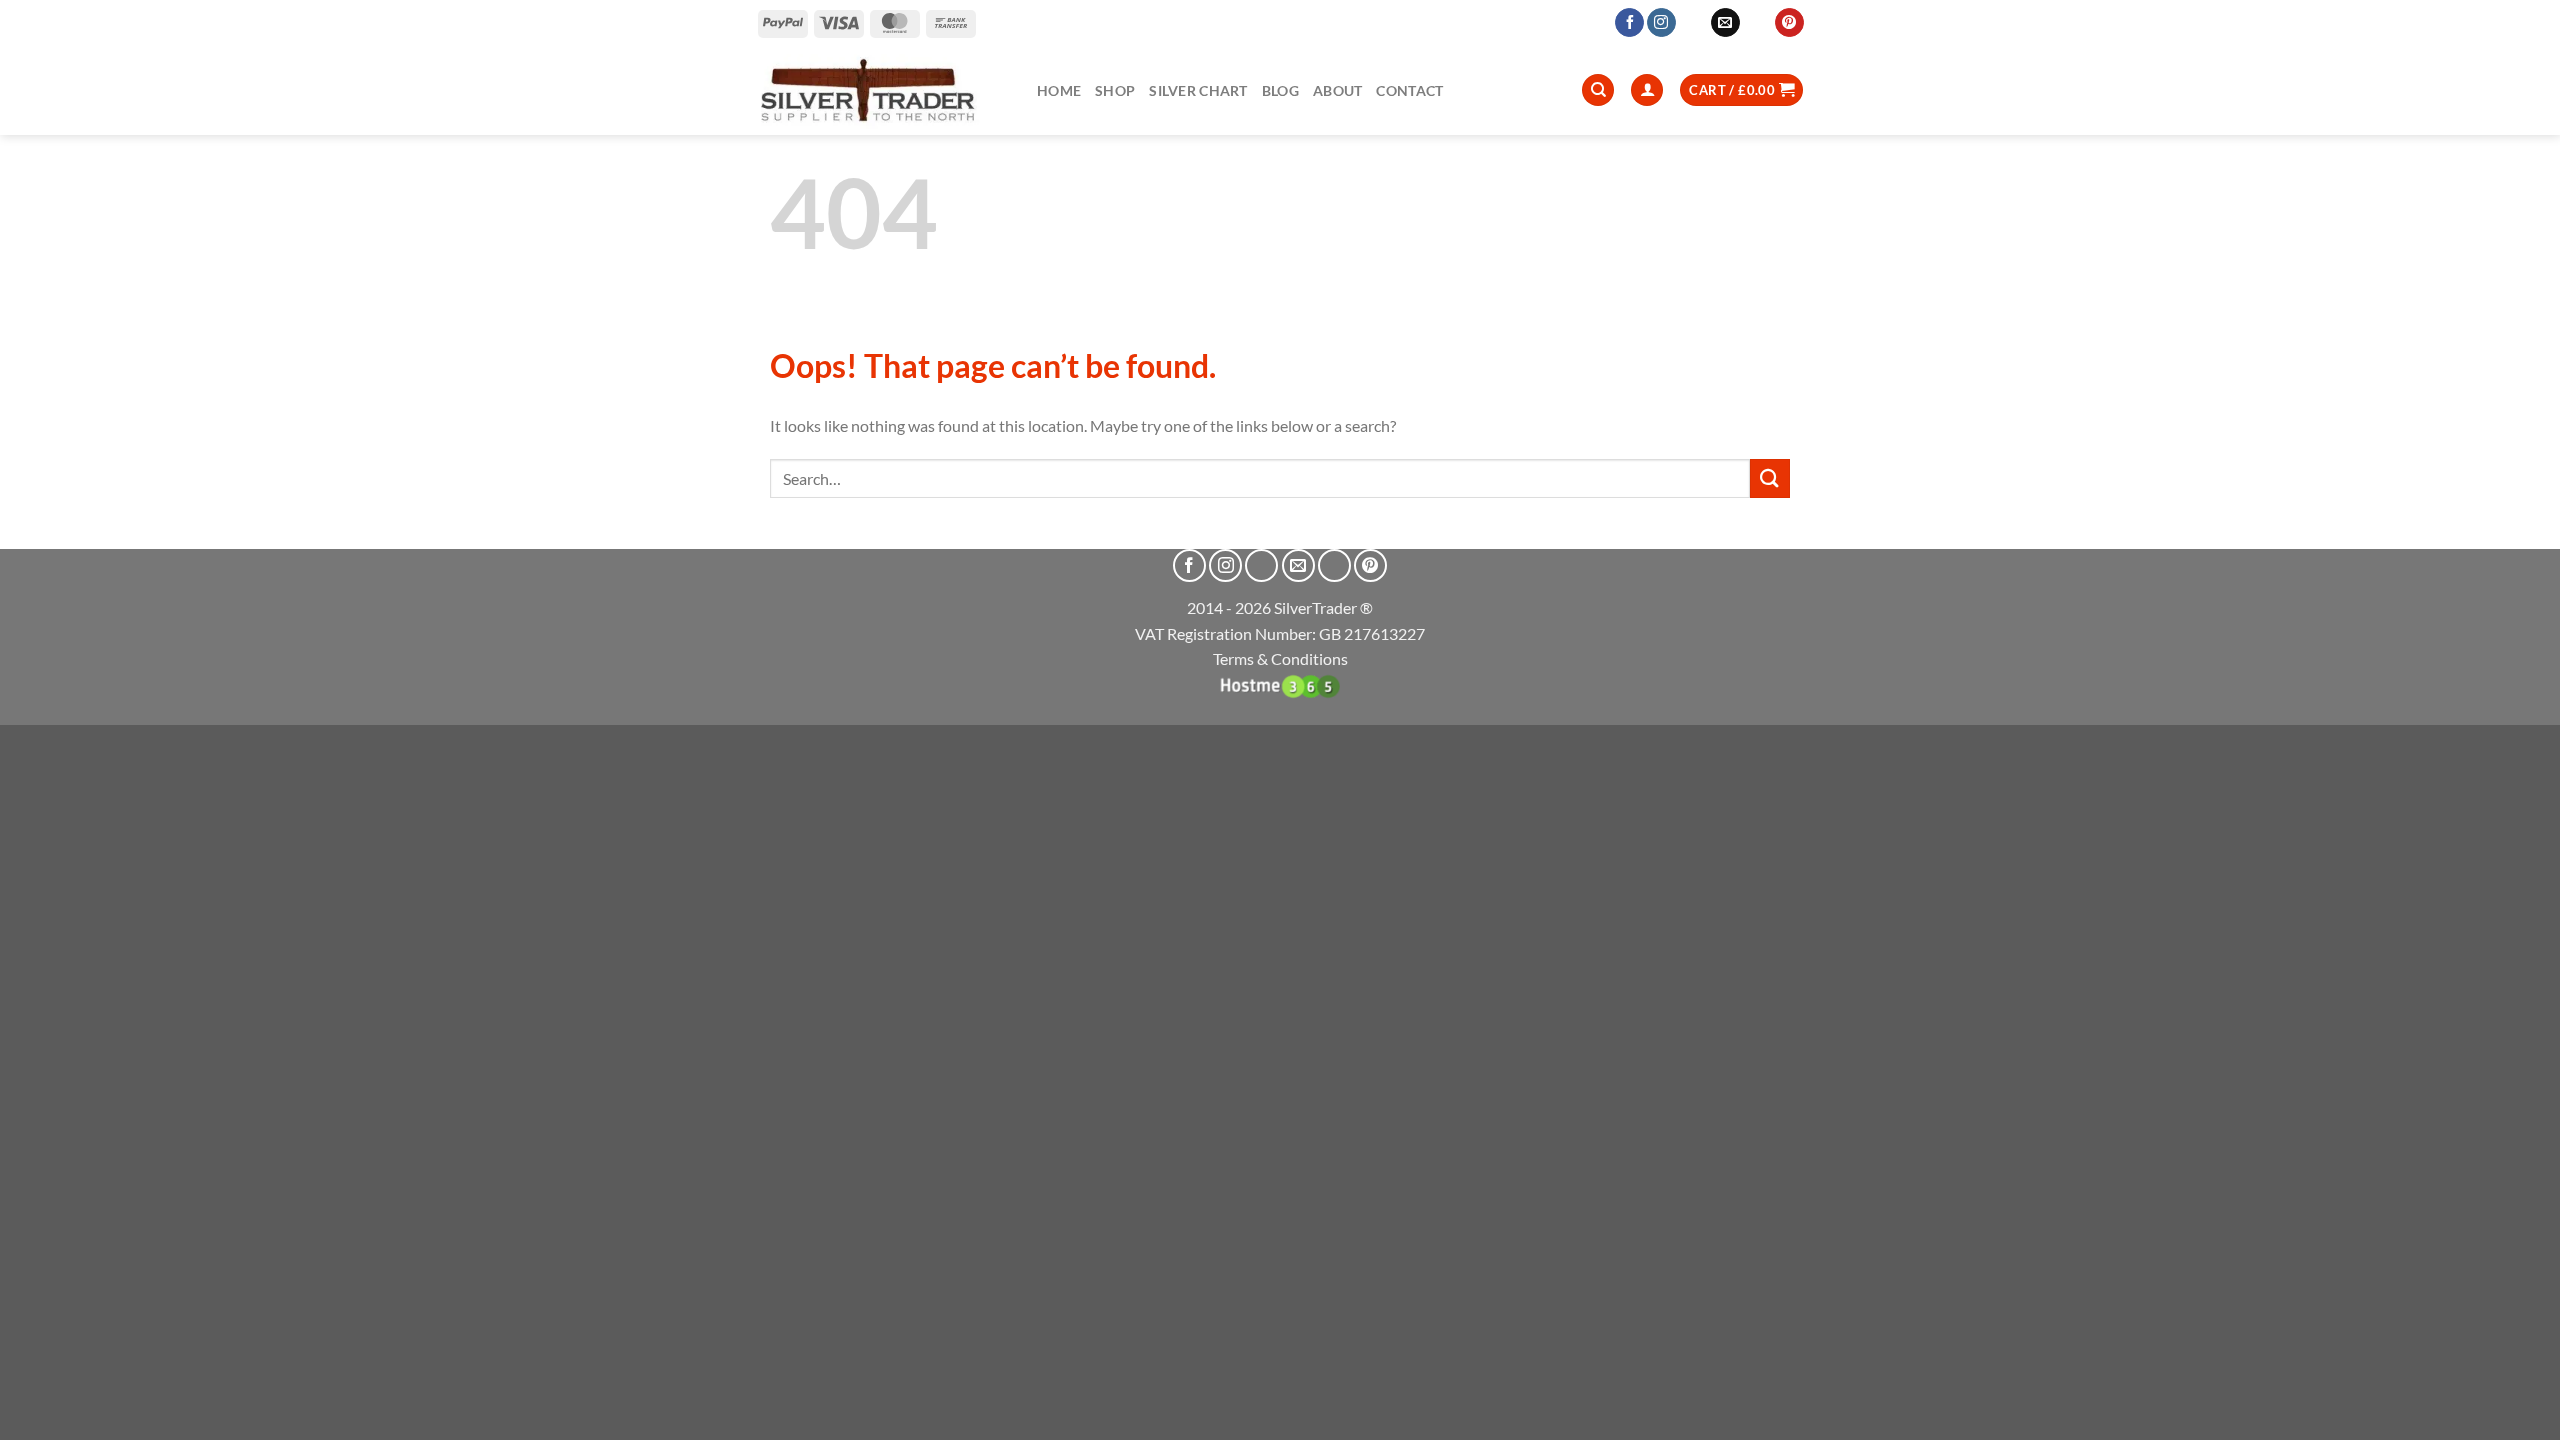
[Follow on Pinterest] (1789, 23)
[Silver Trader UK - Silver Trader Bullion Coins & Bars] (881, 90)
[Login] (1647, 90)
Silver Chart (1198, 90)
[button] (1741, 90)
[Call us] (1757, 23)
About (1337, 90)
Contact (1409, 90)
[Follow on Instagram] (1661, 23)
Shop (1115, 90)
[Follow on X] (1693, 23)
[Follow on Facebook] (1629, 23)
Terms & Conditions (1280, 658)
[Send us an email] (1725, 23)
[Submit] (1770, 478)
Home (1059, 90)
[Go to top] (2518, 1412)
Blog (1280, 90)
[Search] (1598, 90)
